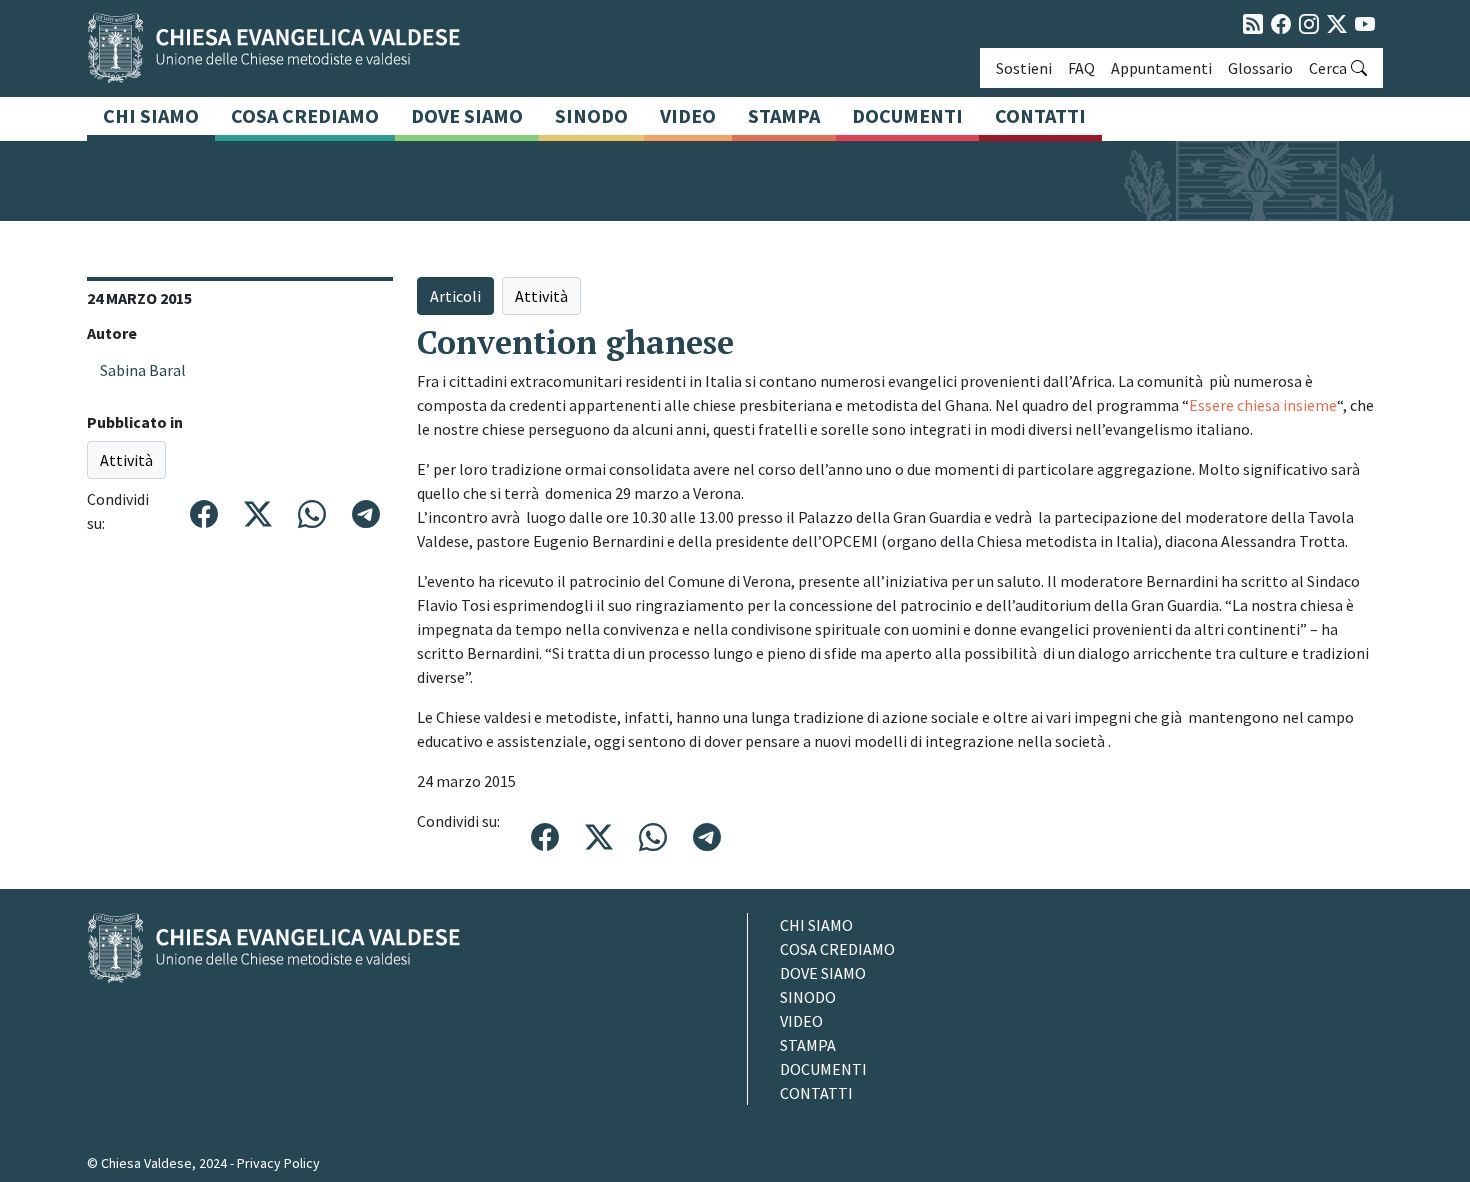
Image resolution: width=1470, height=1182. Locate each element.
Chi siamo (151, 115)
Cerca (1328, 68)
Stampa (784, 115)
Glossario (1260, 68)
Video (688, 115)
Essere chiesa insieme (1263, 405)
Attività (126, 460)
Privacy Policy (278, 1163)
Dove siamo (467, 115)
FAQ (1081, 68)
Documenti (907, 115)
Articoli (455, 296)
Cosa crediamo (305, 115)
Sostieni (1024, 68)
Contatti (1040, 115)
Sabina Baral (143, 370)
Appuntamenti (1161, 68)
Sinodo (591, 115)
